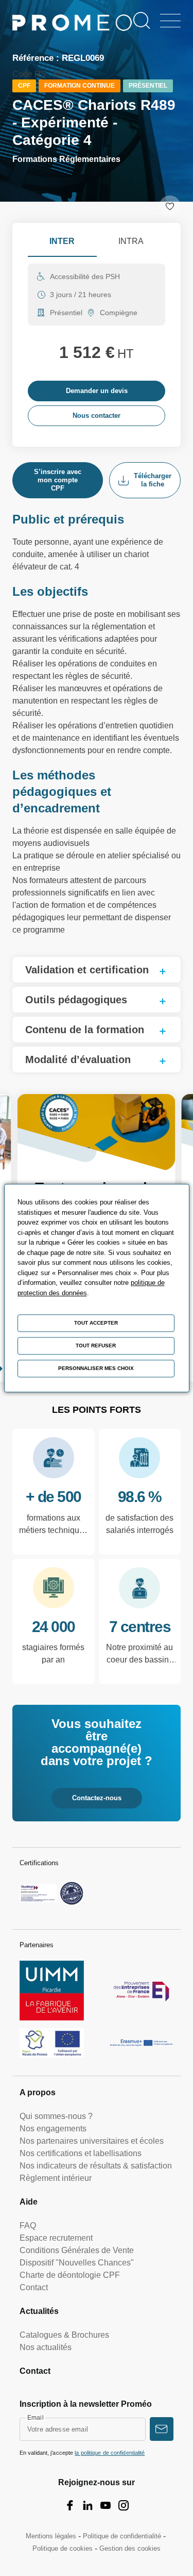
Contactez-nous (97, 1798)
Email (36, 2418)
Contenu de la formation (85, 1030)
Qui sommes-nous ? (56, 2116)
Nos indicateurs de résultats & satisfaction (96, 2166)
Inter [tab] (62, 241)
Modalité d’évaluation (78, 1059)
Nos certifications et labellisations (81, 2153)
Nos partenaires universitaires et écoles (92, 2141)
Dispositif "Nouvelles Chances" (77, 2263)
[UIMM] (52, 1991)
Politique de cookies (63, 2548)
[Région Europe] (52, 2043)
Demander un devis (97, 391)
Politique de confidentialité (122, 2536)
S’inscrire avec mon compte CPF (58, 480)
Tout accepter (96, 1323)
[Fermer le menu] (170, 21)
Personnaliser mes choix (96, 1368)
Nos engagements (53, 2129)
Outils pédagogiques (76, 1000)
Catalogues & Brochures (64, 2335)
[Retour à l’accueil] (72, 25)
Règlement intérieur (56, 2178)
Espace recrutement (56, 2238)
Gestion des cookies (130, 2548)
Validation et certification (87, 970)
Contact (34, 2287)
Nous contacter (97, 415)
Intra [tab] (131, 241)
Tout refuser (96, 1346)
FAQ (28, 2226)
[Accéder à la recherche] (142, 21)
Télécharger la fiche (153, 480)
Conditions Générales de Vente (77, 2250)
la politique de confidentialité (110, 2453)
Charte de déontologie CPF (70, 2275)
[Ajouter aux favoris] (170, 206)
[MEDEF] (141, 1991)
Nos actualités (46, 2347)
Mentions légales (51, 2536)
